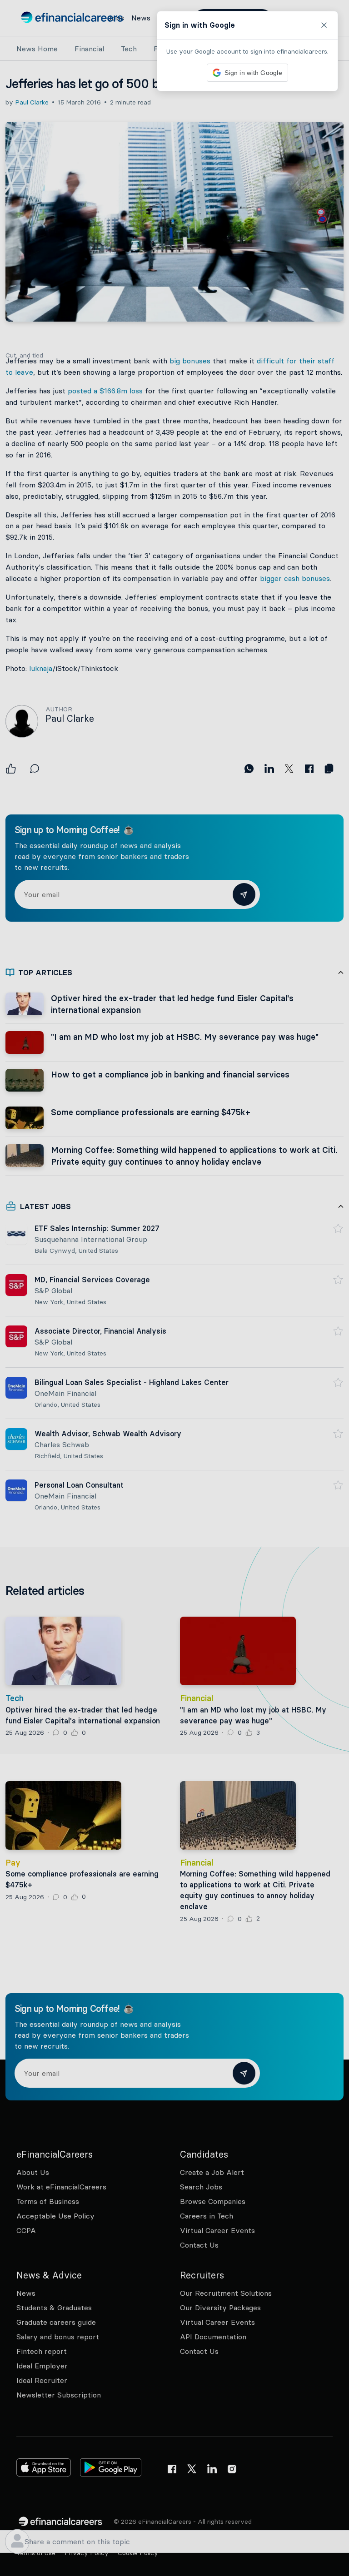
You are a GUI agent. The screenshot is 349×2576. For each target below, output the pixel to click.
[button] (174, 1288)
